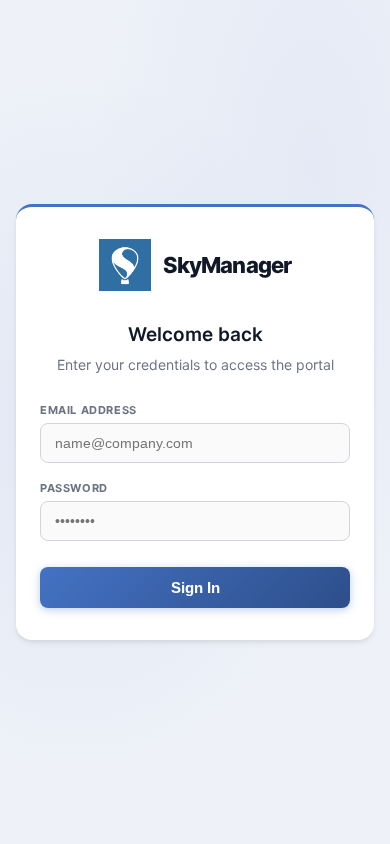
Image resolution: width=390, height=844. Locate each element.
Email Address (88, 410)
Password (74, 488)
